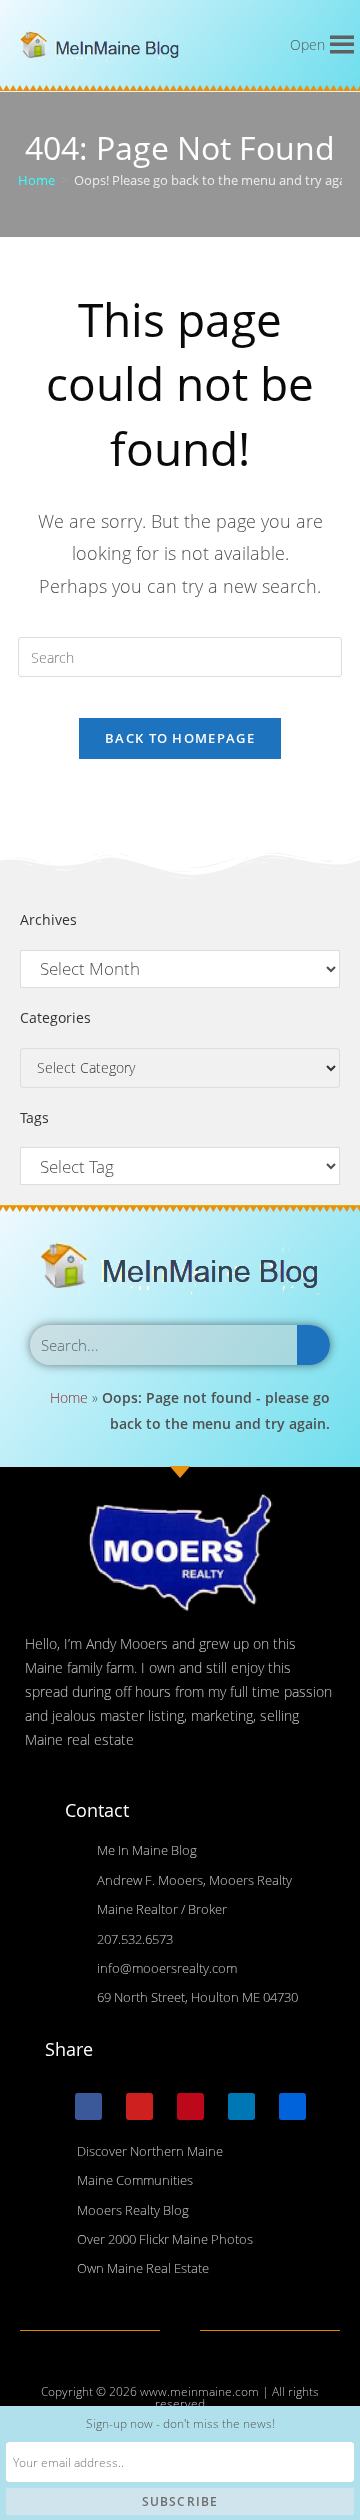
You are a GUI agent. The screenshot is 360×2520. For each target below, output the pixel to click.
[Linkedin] (241, 2106)
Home (69, 1397)
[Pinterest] (190, 2106)
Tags (34, 1117)
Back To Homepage (180, 738)
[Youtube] (139, 2106)
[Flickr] (292, 2106)
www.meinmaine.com (199, 2391)
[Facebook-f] (88, 2106)
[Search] (313, 1345)
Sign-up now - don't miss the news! (180, 2423)
